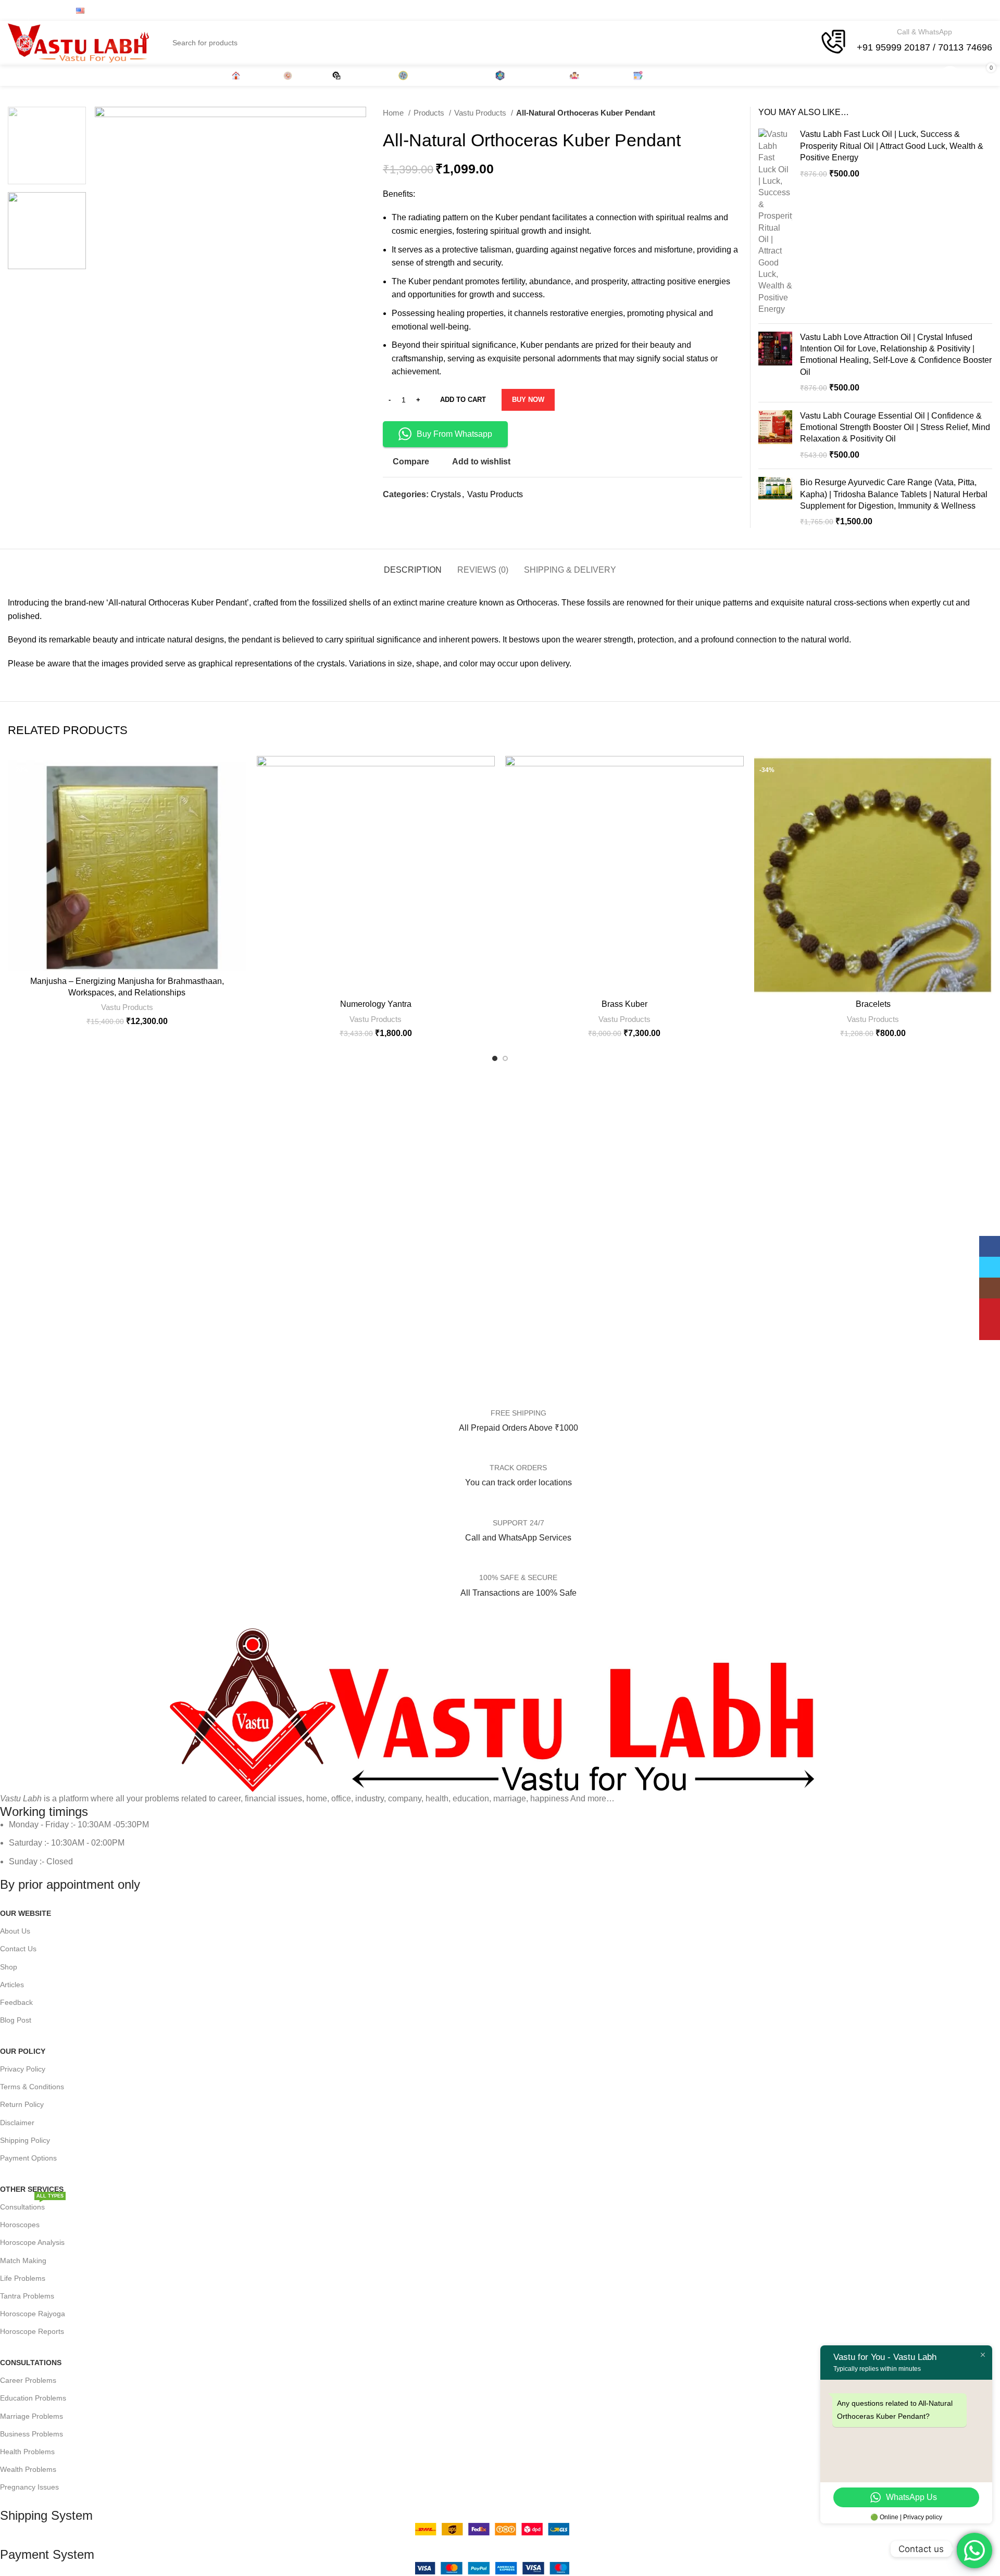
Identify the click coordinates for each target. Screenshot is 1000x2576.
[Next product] (737, 113)
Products (430, 113)
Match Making (23, 2261)
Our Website (26, 1913)
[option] (47, 146)
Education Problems (33, 2398)
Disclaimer (17, 2123)
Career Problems (28, 2380)
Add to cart (463, 400)
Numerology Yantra (376, 1004)
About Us (15, 1931)
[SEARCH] (802, 36)
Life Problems (23, 2278)
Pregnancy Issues (29, 2487)
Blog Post (16, 2020)
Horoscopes (20, 2225)
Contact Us (18, 1949)
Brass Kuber (624, 1004)
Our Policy (23, 2051)
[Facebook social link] (875, 10)
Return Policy (22, 2104)
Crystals (446, 494)
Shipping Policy (25, 2140)
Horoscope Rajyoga (33, 2314)
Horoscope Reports (32, 2331)
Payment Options (28, 2158)
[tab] (413, 565)
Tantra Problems (27, 2296)
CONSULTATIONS (31, 2363)
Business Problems (32, 2434)
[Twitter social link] (889, 10)
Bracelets (873, 1004)
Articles (12, 1985)
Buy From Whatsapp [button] (454, 434)
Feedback (16, 2002)
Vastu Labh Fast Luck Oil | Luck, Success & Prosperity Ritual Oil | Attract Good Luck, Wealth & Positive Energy (892, 146)
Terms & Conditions (32, 2087)
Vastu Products (481, 113)
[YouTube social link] (916, 10)
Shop (9, 1967)
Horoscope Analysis (32, 2242)
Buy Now (528, 400)
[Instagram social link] (902, 10)
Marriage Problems (32, 2416)
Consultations (32, 2205)
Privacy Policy (23, 2069)
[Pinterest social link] (929, 10)
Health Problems (27, 2452)
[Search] (904, 75)
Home (394, 113)
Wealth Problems (28, 2469)
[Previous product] (716, 113)
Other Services (32, 2189)
